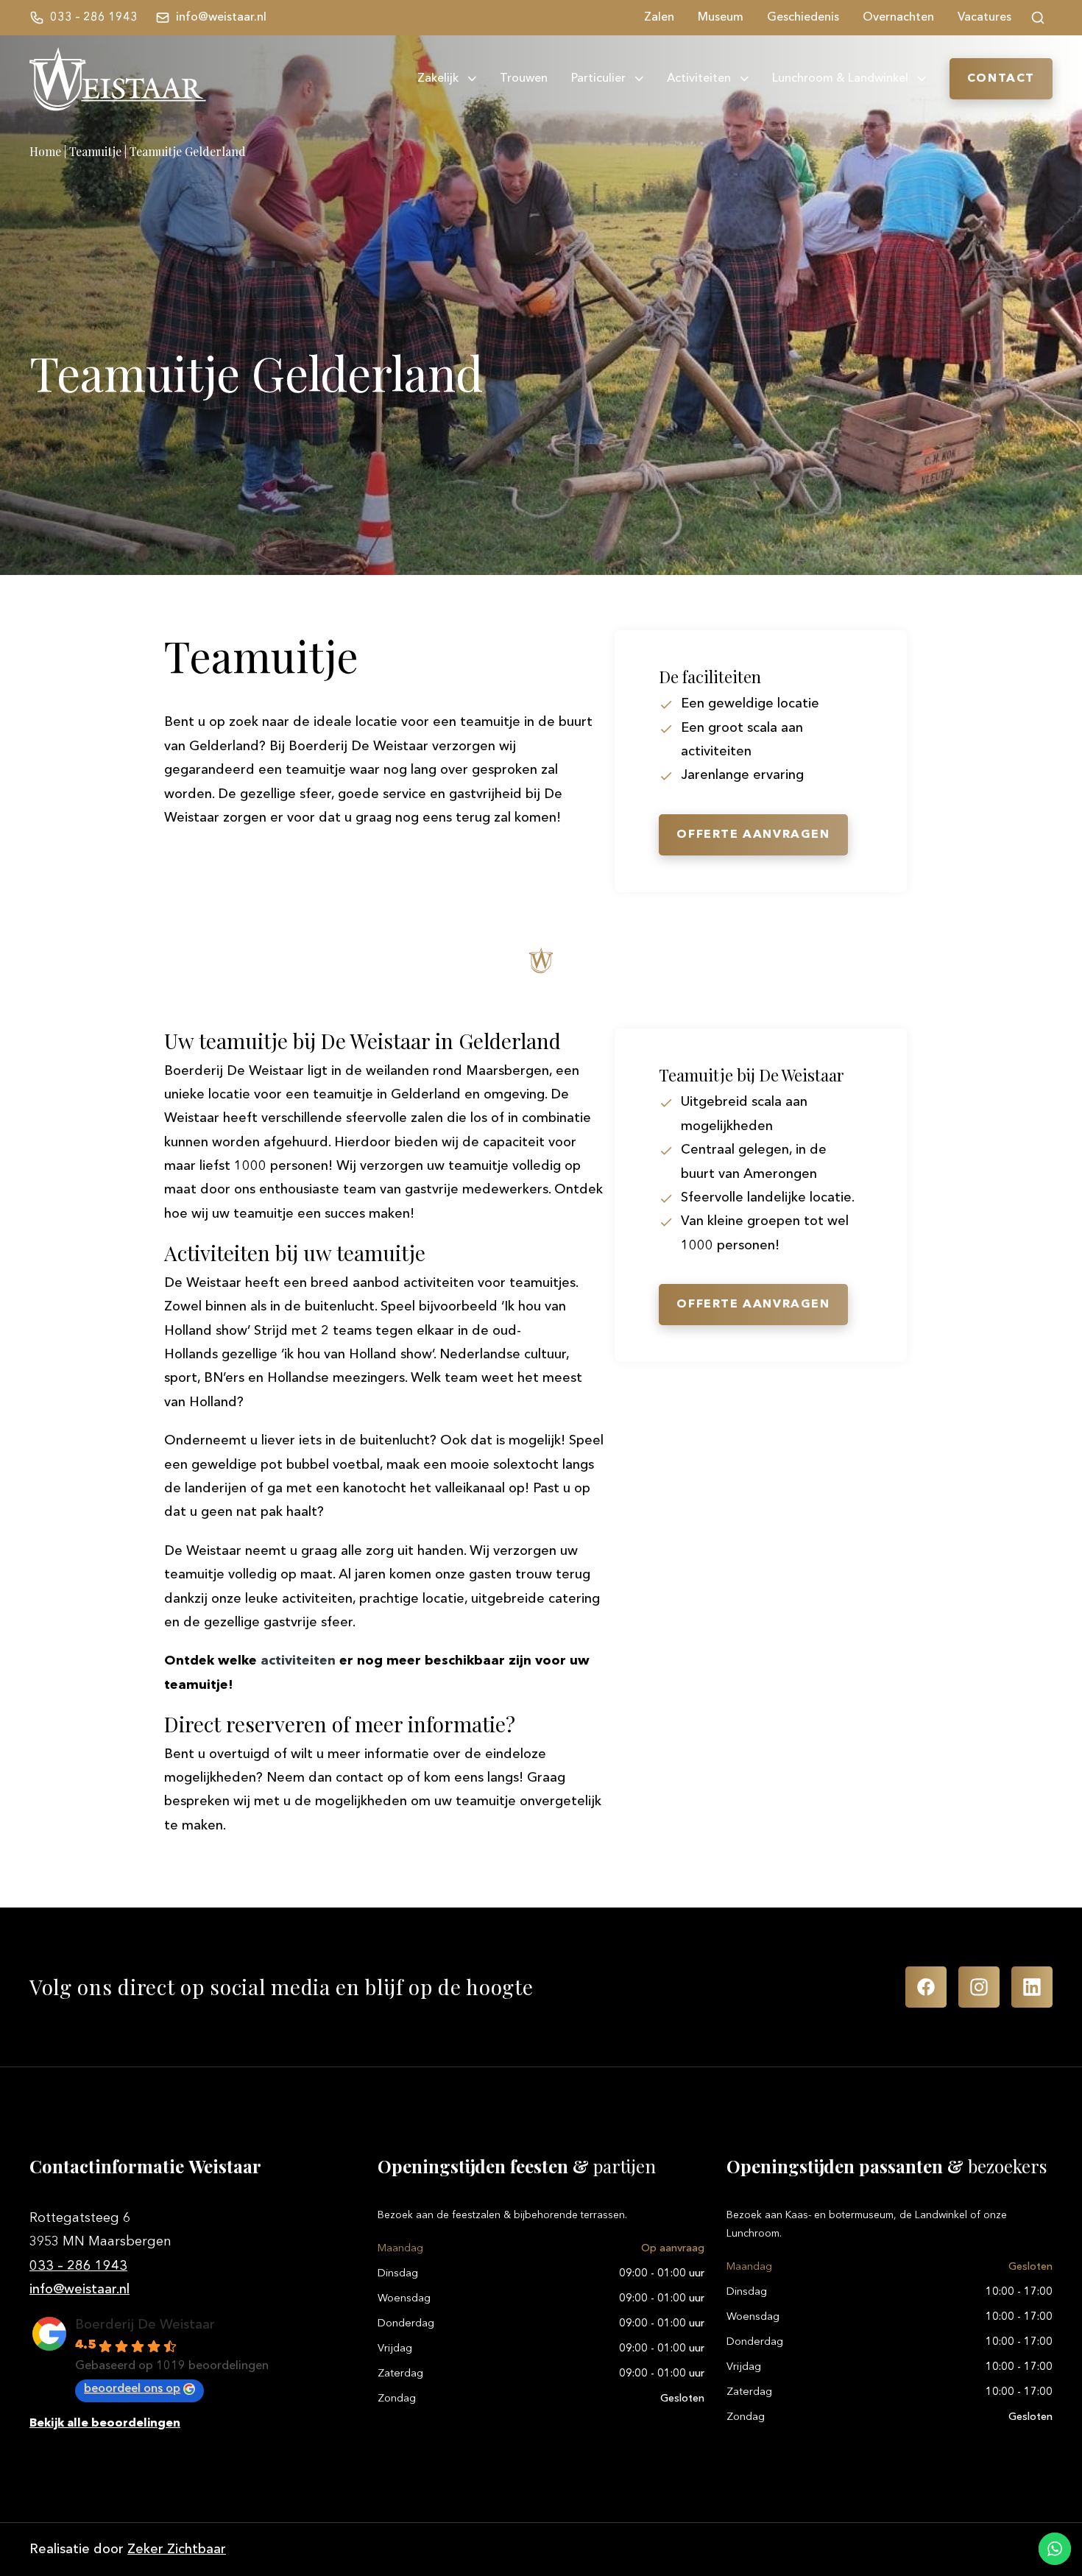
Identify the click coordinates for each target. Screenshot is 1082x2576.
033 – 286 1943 (78, 2266)
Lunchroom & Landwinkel (840, 79)
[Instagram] (979, 1987)
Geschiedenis (803, 18)
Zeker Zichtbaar (177, 2549)
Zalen (659, 18)
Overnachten (898, 18)
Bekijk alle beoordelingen (105, 2424)
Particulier (598, 79)
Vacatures (984, 18)
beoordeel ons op (132, 2389)
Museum (721, 18)
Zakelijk (438, 79)
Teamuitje (95, 151)
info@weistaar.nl (79, 2290)
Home (45, 151)
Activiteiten (699, 79)
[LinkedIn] (1032, 1987)
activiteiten (298, 1661)
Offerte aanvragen (753, 835)
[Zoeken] (1038, 18)
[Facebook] (926, 1987)
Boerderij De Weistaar (145, 2325)
